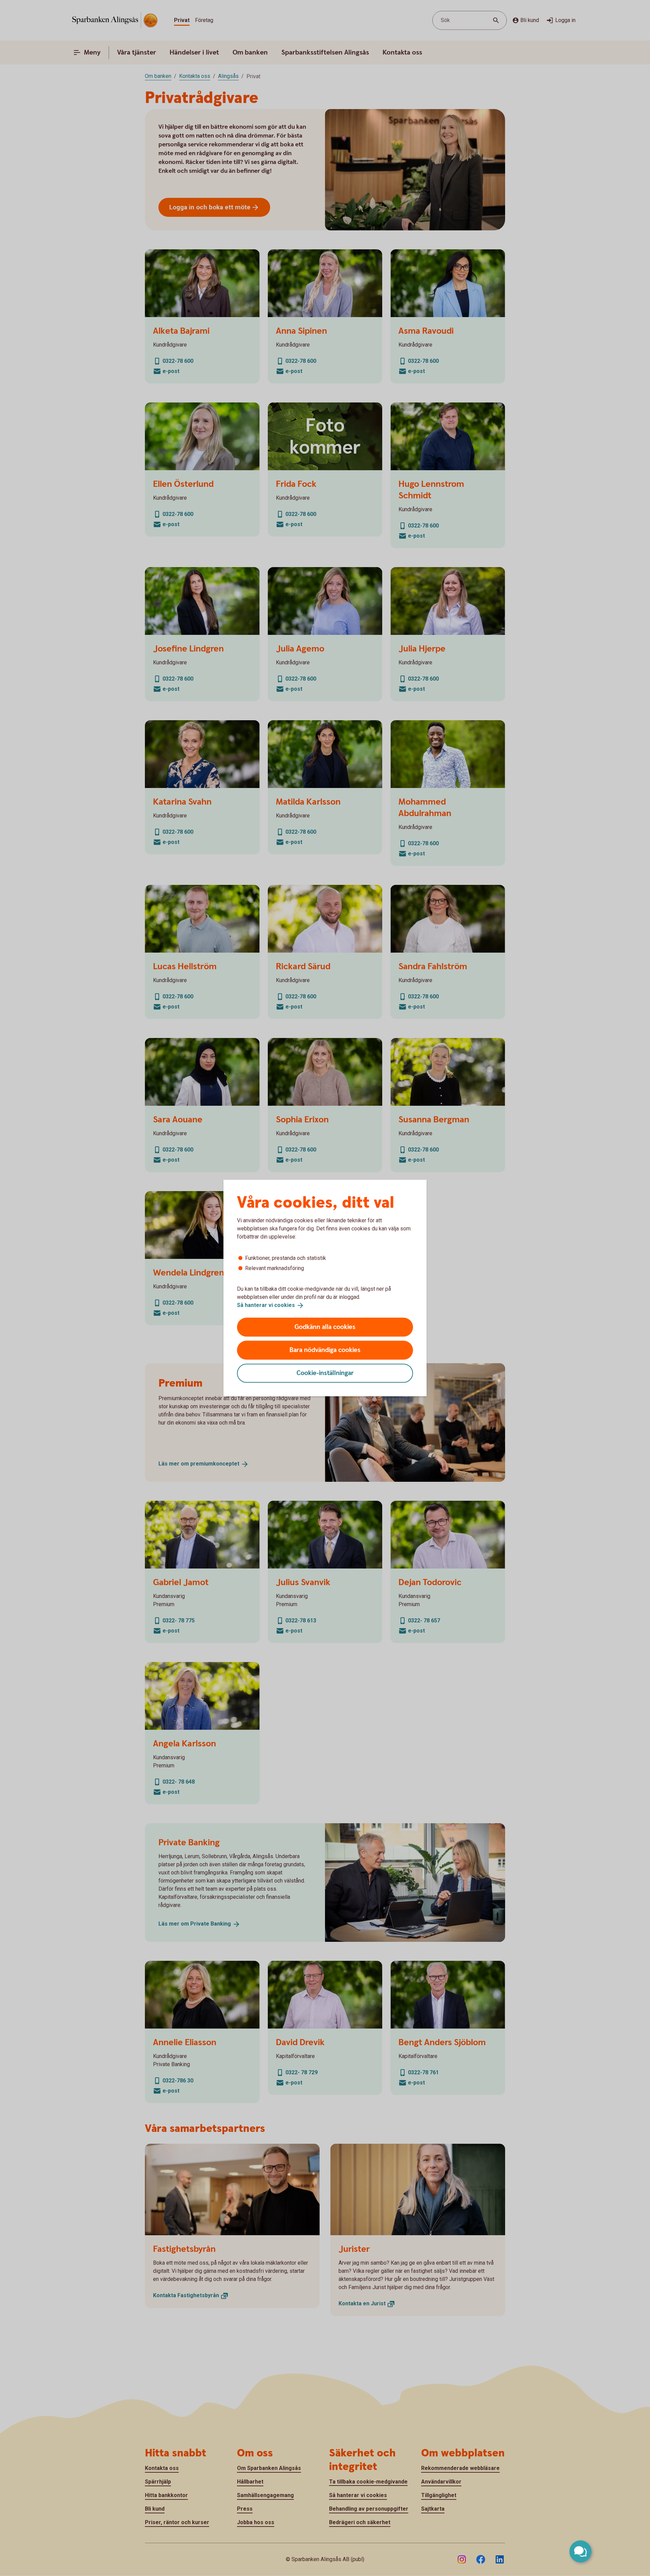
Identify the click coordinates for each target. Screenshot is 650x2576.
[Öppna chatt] (580, 2551)
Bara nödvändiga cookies (325, 1350)
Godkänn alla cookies (325, 1327)
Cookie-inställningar (325, 1373)
